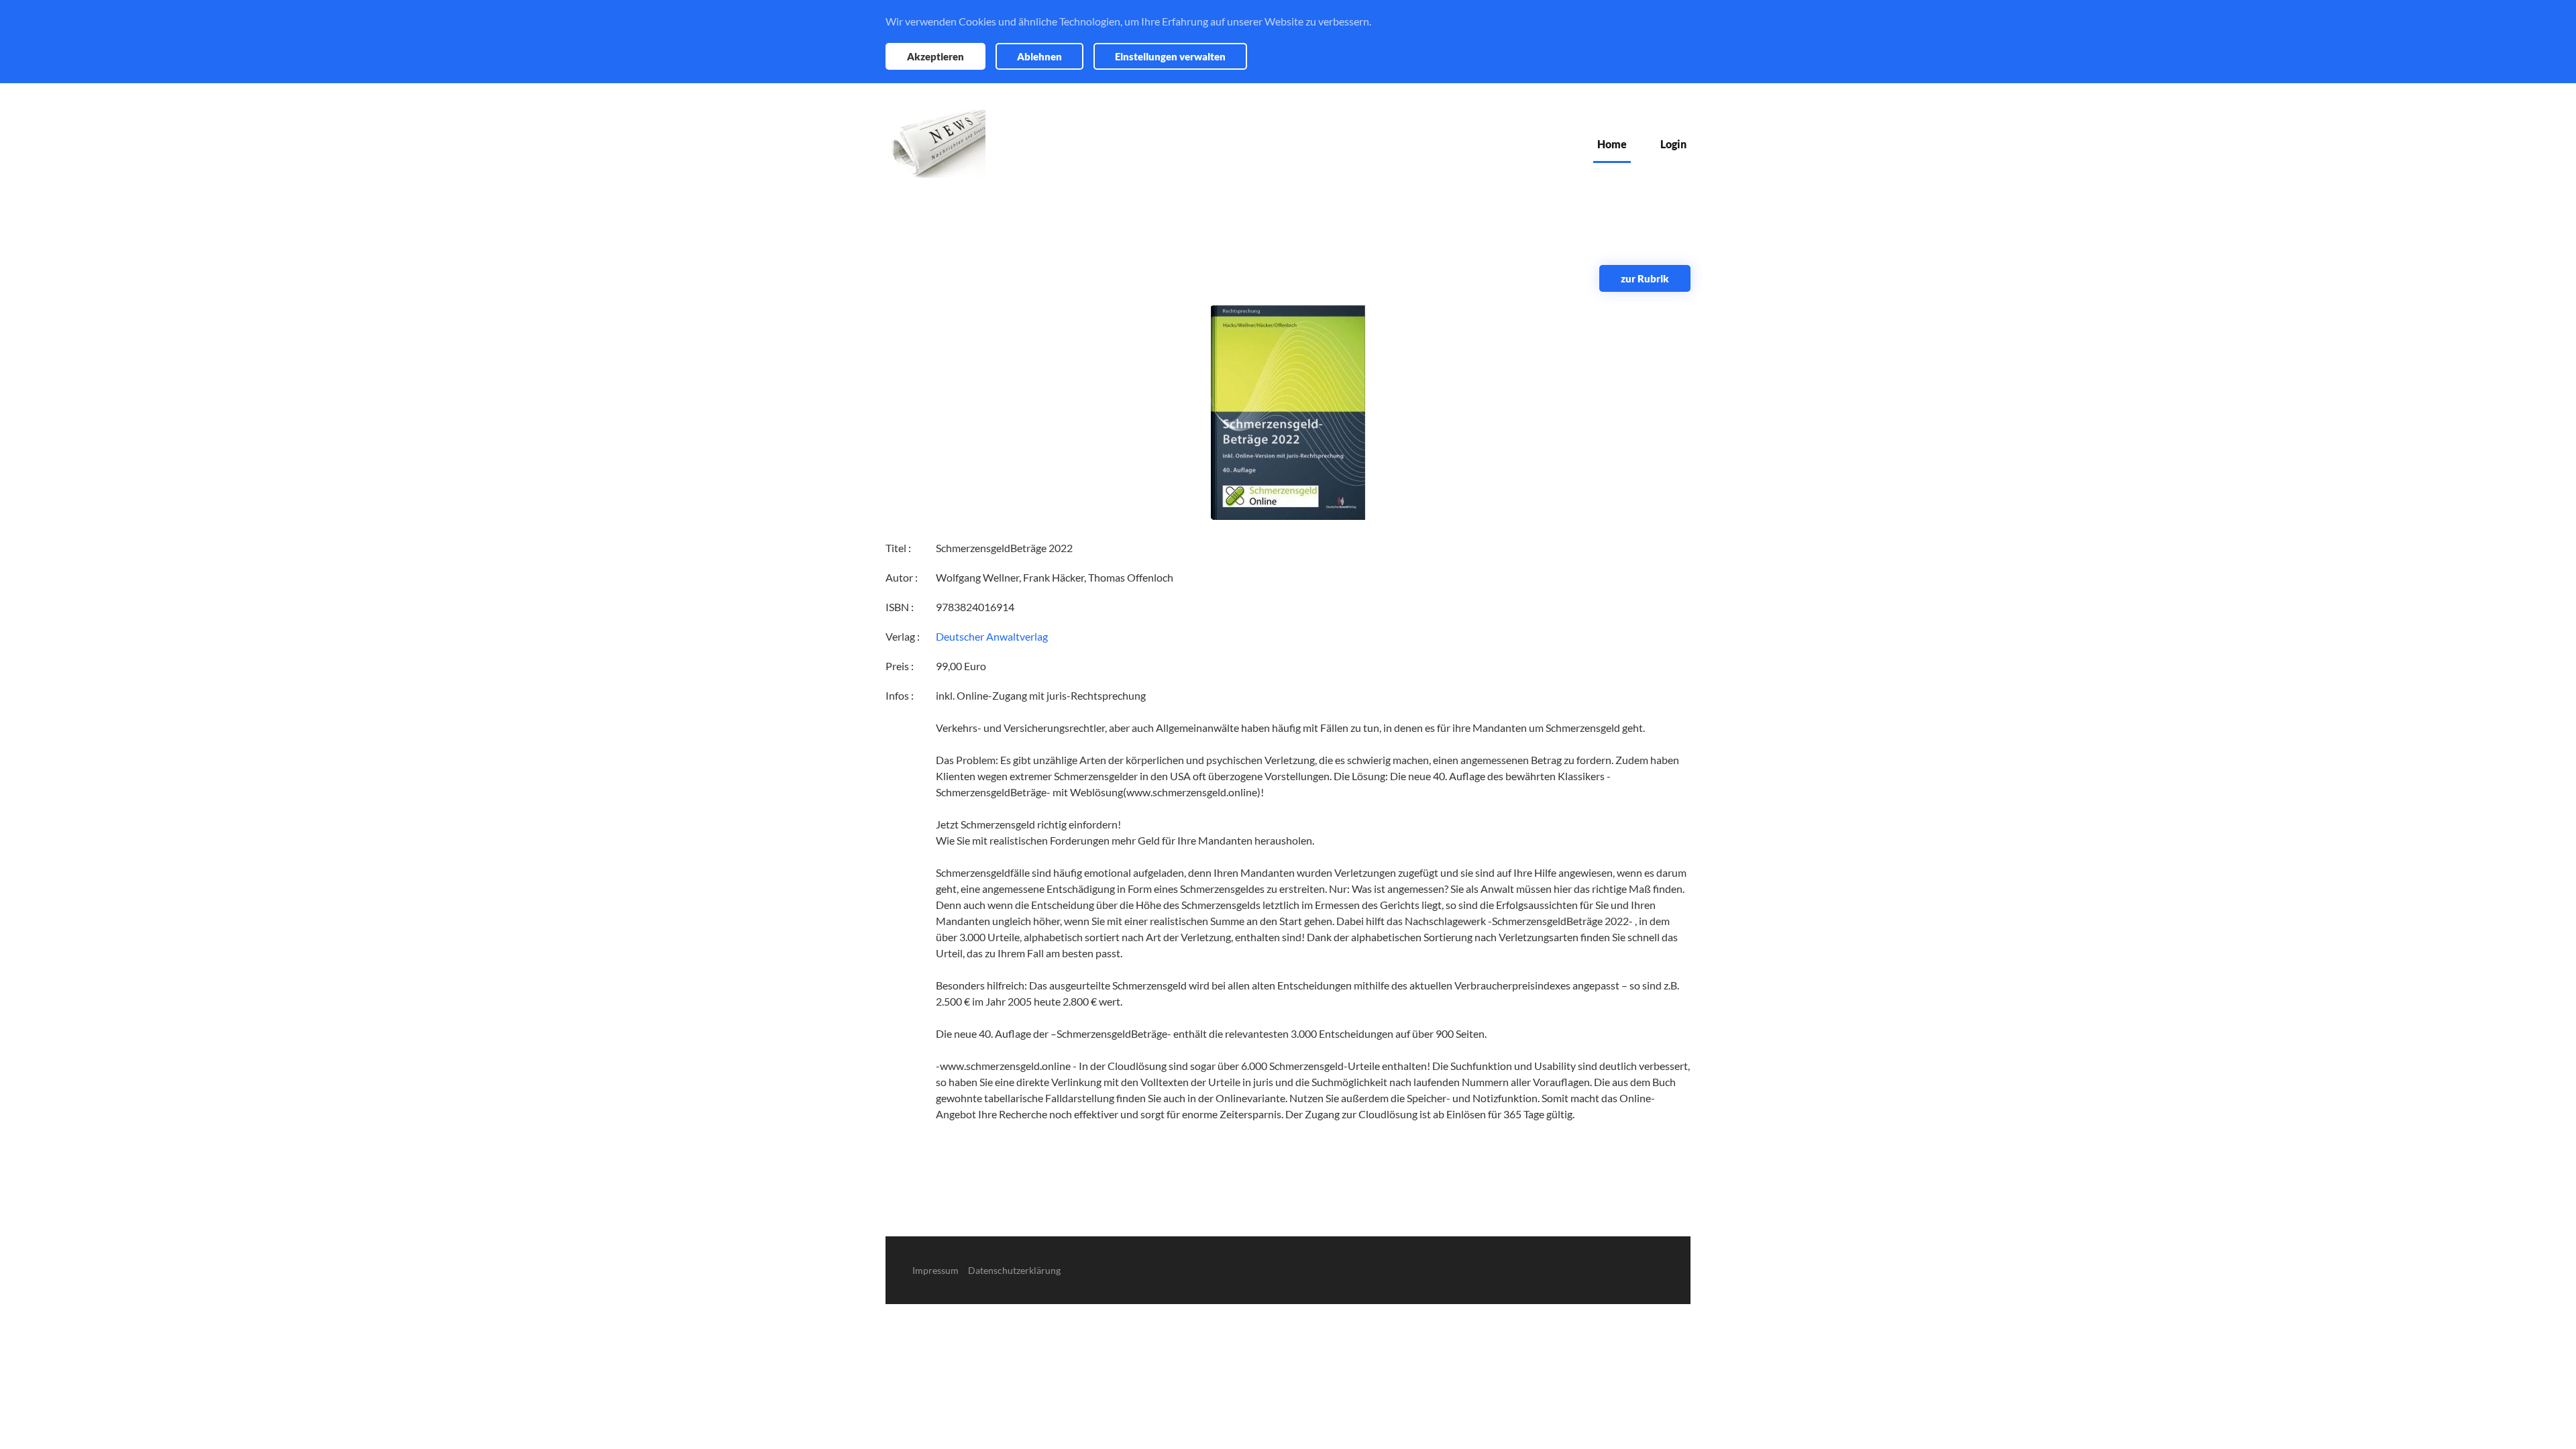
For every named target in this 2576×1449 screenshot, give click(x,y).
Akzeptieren (935, 56)
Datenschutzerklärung (1014, 1270)
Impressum (935, 1270)
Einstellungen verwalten (1170, 56)
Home (1612, 144)
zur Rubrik (1645, 278)
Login (1673, 144)
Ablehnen (1039, 56)
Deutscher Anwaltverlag (992, 636)
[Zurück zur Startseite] (935, 144)
